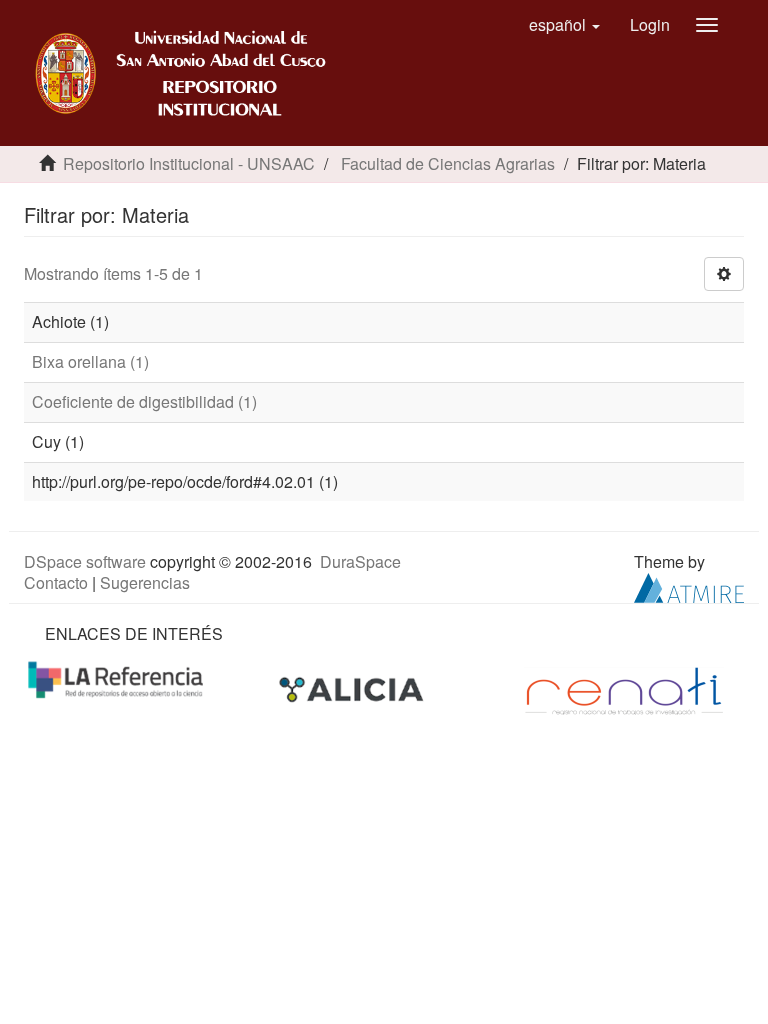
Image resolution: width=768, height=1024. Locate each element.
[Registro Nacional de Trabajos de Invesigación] (624, 689)
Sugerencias (145, 582)
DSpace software (85, 561)
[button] (564, 25)
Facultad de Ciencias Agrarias (448, 163)
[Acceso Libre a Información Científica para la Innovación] (353, 689)
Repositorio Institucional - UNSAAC (189, 163)
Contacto (56, 582)
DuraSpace (360, 561)
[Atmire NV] (689, 585)
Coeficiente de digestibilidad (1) (144, 401)
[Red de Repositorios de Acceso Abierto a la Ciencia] (118, 678)
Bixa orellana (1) (90, 361)
